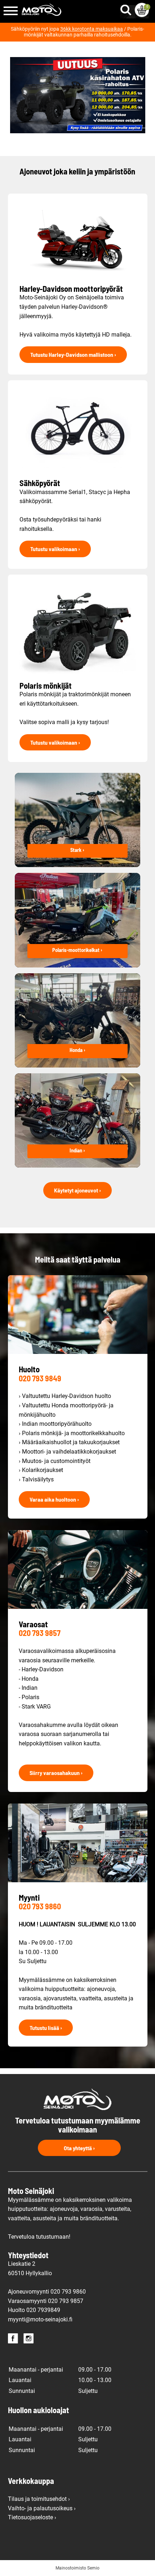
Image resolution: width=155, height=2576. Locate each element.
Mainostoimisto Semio (77, 2568)
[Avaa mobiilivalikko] (11, 11)
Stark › (77, 850)
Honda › (77, 1050)
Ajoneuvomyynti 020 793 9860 (47, 2292)
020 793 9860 (40, 1906)
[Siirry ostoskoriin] (142, 10)
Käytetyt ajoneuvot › (77, 1190)
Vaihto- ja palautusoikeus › (42, 2508)
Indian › (77, 1150)
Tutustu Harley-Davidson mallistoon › (73, 354)
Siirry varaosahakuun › (56, 1773)
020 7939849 (43, 2310)
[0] (142, 10)
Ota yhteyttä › (79, 2148)
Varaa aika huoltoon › (54, 1499)
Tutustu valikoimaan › (55, 549)
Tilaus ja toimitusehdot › (39, 2499)
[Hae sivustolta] (127, 8)
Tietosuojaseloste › (32, 2517)
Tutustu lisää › (46, 2028)
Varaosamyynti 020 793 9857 (46, 2301)
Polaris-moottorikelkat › (77, 950)
